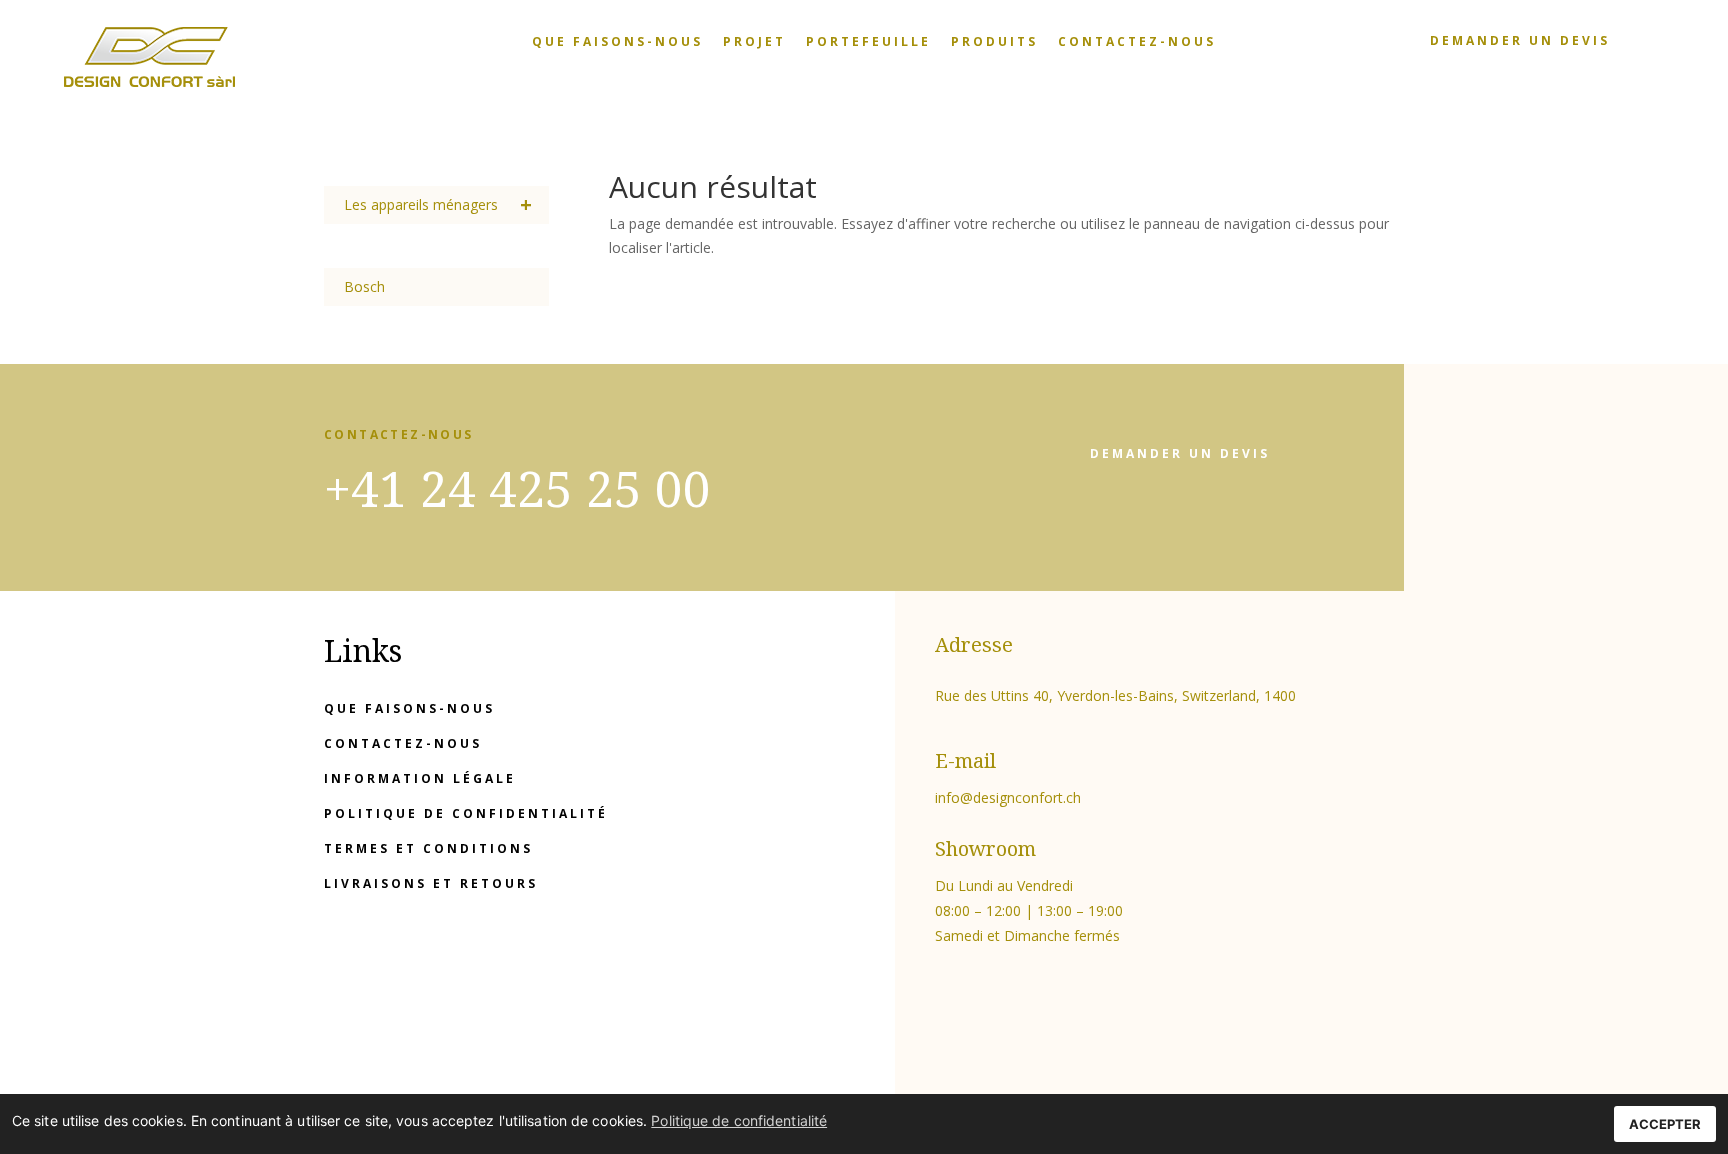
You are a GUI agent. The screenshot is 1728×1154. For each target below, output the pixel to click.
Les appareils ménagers (438, 204)
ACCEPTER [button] (1665, 1124)
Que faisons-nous (617, 42)
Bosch (364, 286)
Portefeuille (868, 42)
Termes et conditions (428, 848)
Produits (994, 42)
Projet (754, 42)
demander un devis (1520, 40)
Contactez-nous (1137, 42)
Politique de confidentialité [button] (739, 1120)
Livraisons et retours (431, 883)
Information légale (420, 778)
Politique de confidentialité (466, 813)
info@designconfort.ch (1008, 797)
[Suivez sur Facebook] (941, 990)
